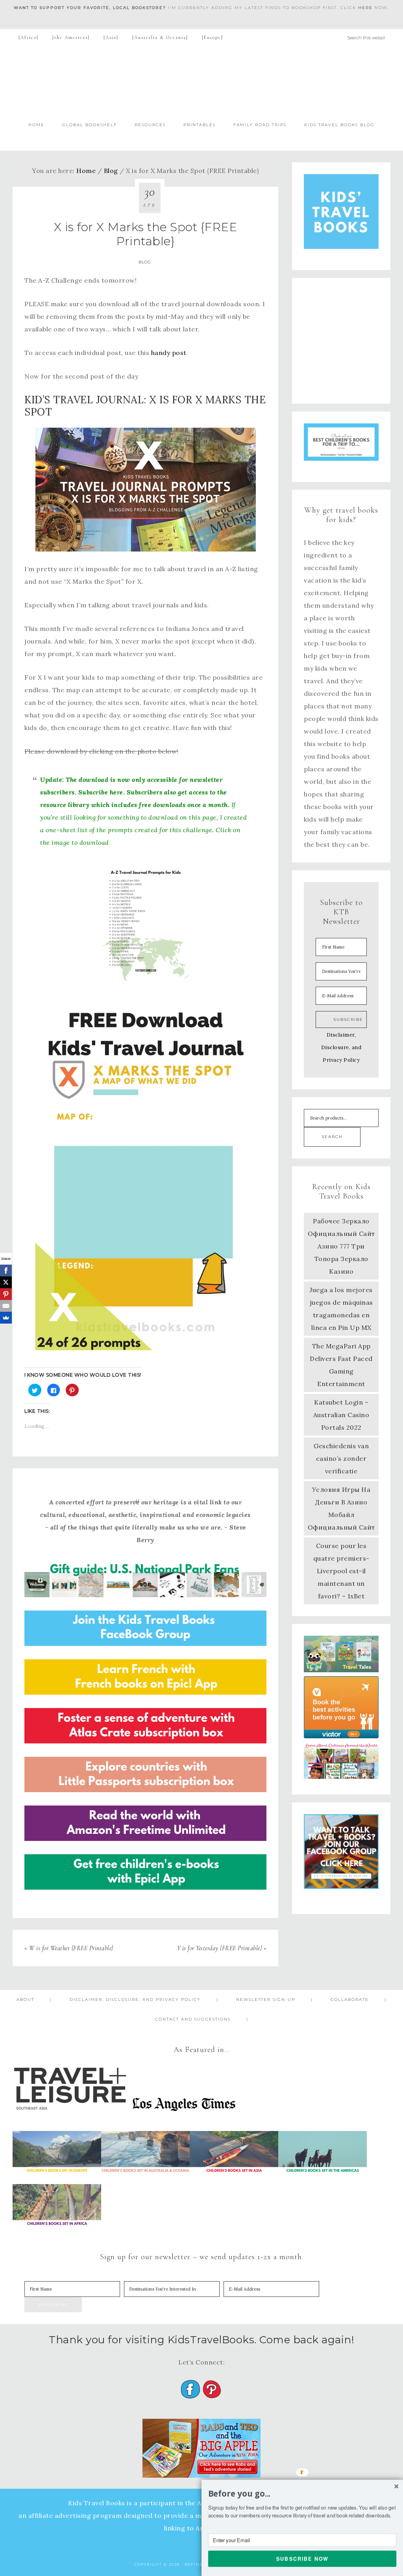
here (365, 8)
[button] (302, 2494)
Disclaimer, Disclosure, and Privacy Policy (341, 1047)
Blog (145, 262)
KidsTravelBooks (201, 81)
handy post (169, 353)
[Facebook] (6, 1271)
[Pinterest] (6, 1294)
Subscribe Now (302, 2558)
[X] (6, 1282)
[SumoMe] (6, 1318)
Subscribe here (101, 792)
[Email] (6, 1306)
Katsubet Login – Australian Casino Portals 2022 (341, 1415)
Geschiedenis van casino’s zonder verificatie (341, 1458)
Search (332, 1137)
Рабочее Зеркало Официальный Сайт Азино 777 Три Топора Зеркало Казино (341, 1246)
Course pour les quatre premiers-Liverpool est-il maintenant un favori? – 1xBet (341, 1571)
